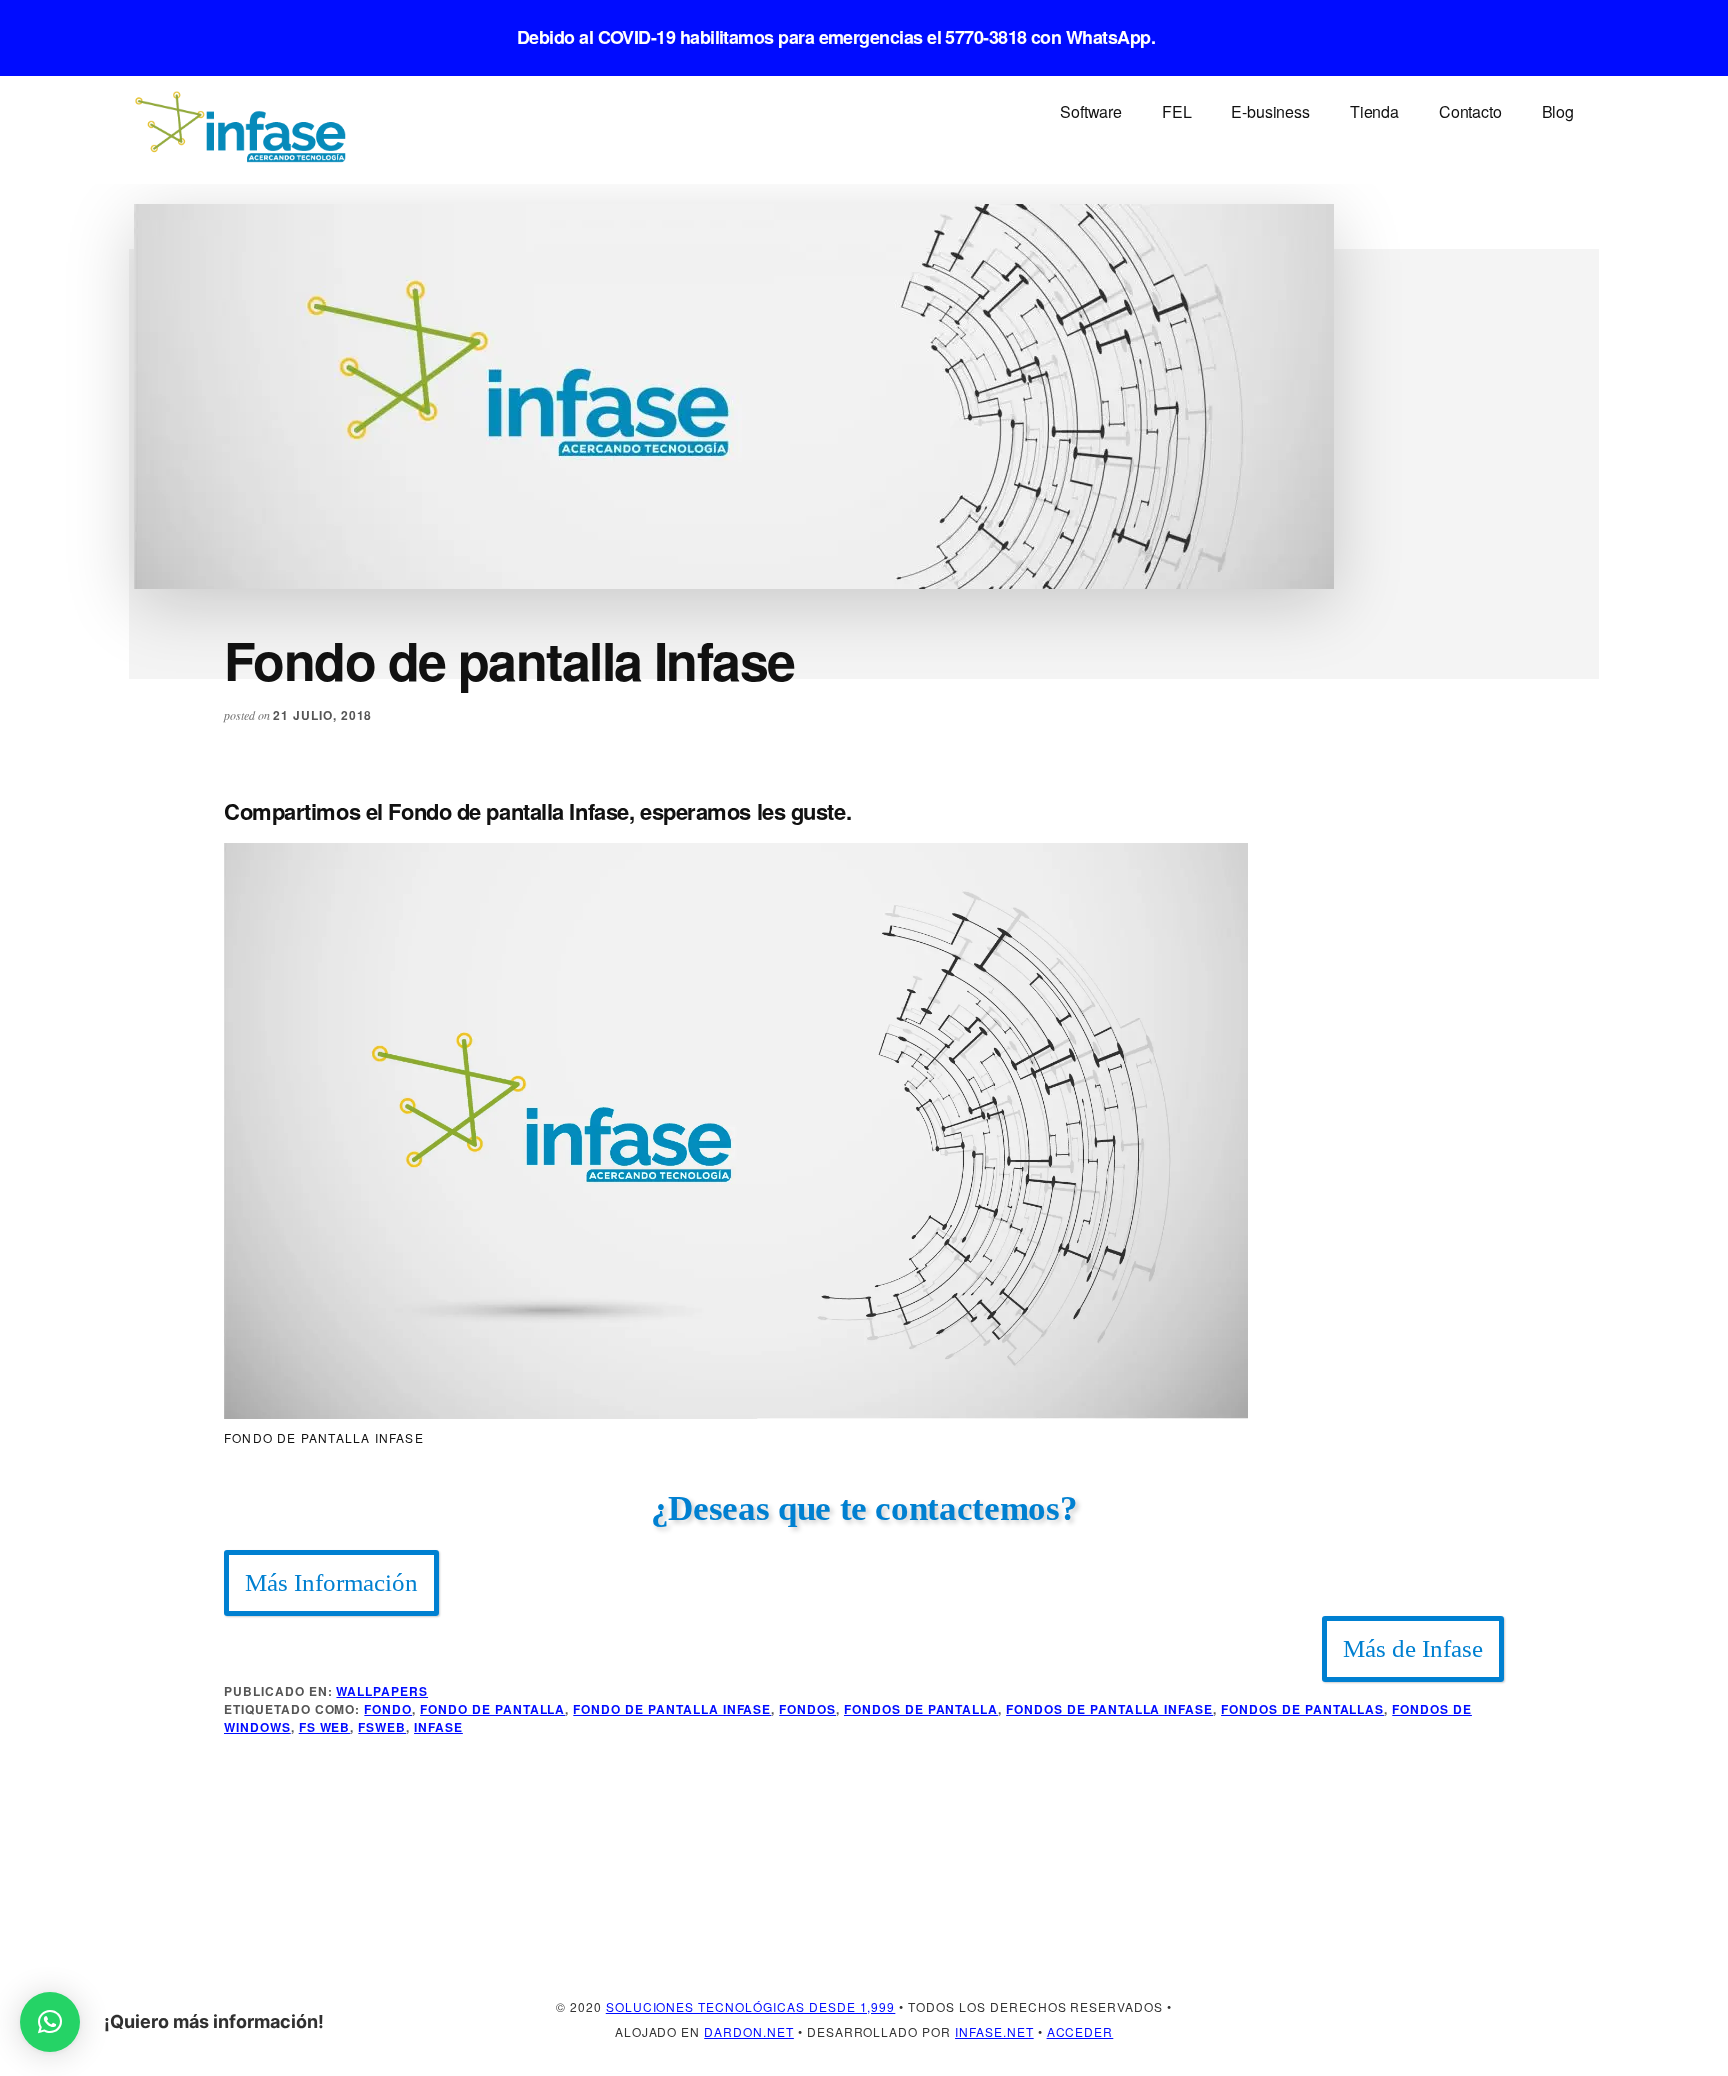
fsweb (382, 1727)
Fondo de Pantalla (492, 1709)
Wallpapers (382, 1691)
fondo (388, 1709)
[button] (50, 2022)
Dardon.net (749, 2031)
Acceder (1080, 2031)
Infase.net (994, 2031)
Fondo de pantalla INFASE (672, 1709)
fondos (807, 1709)
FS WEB (325, 1727)
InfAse (438, 1727)
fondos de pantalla (921, 1709)
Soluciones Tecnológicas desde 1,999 (751, 2006)
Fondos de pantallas (1302, 1709)
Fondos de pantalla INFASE (1109, 1709)
